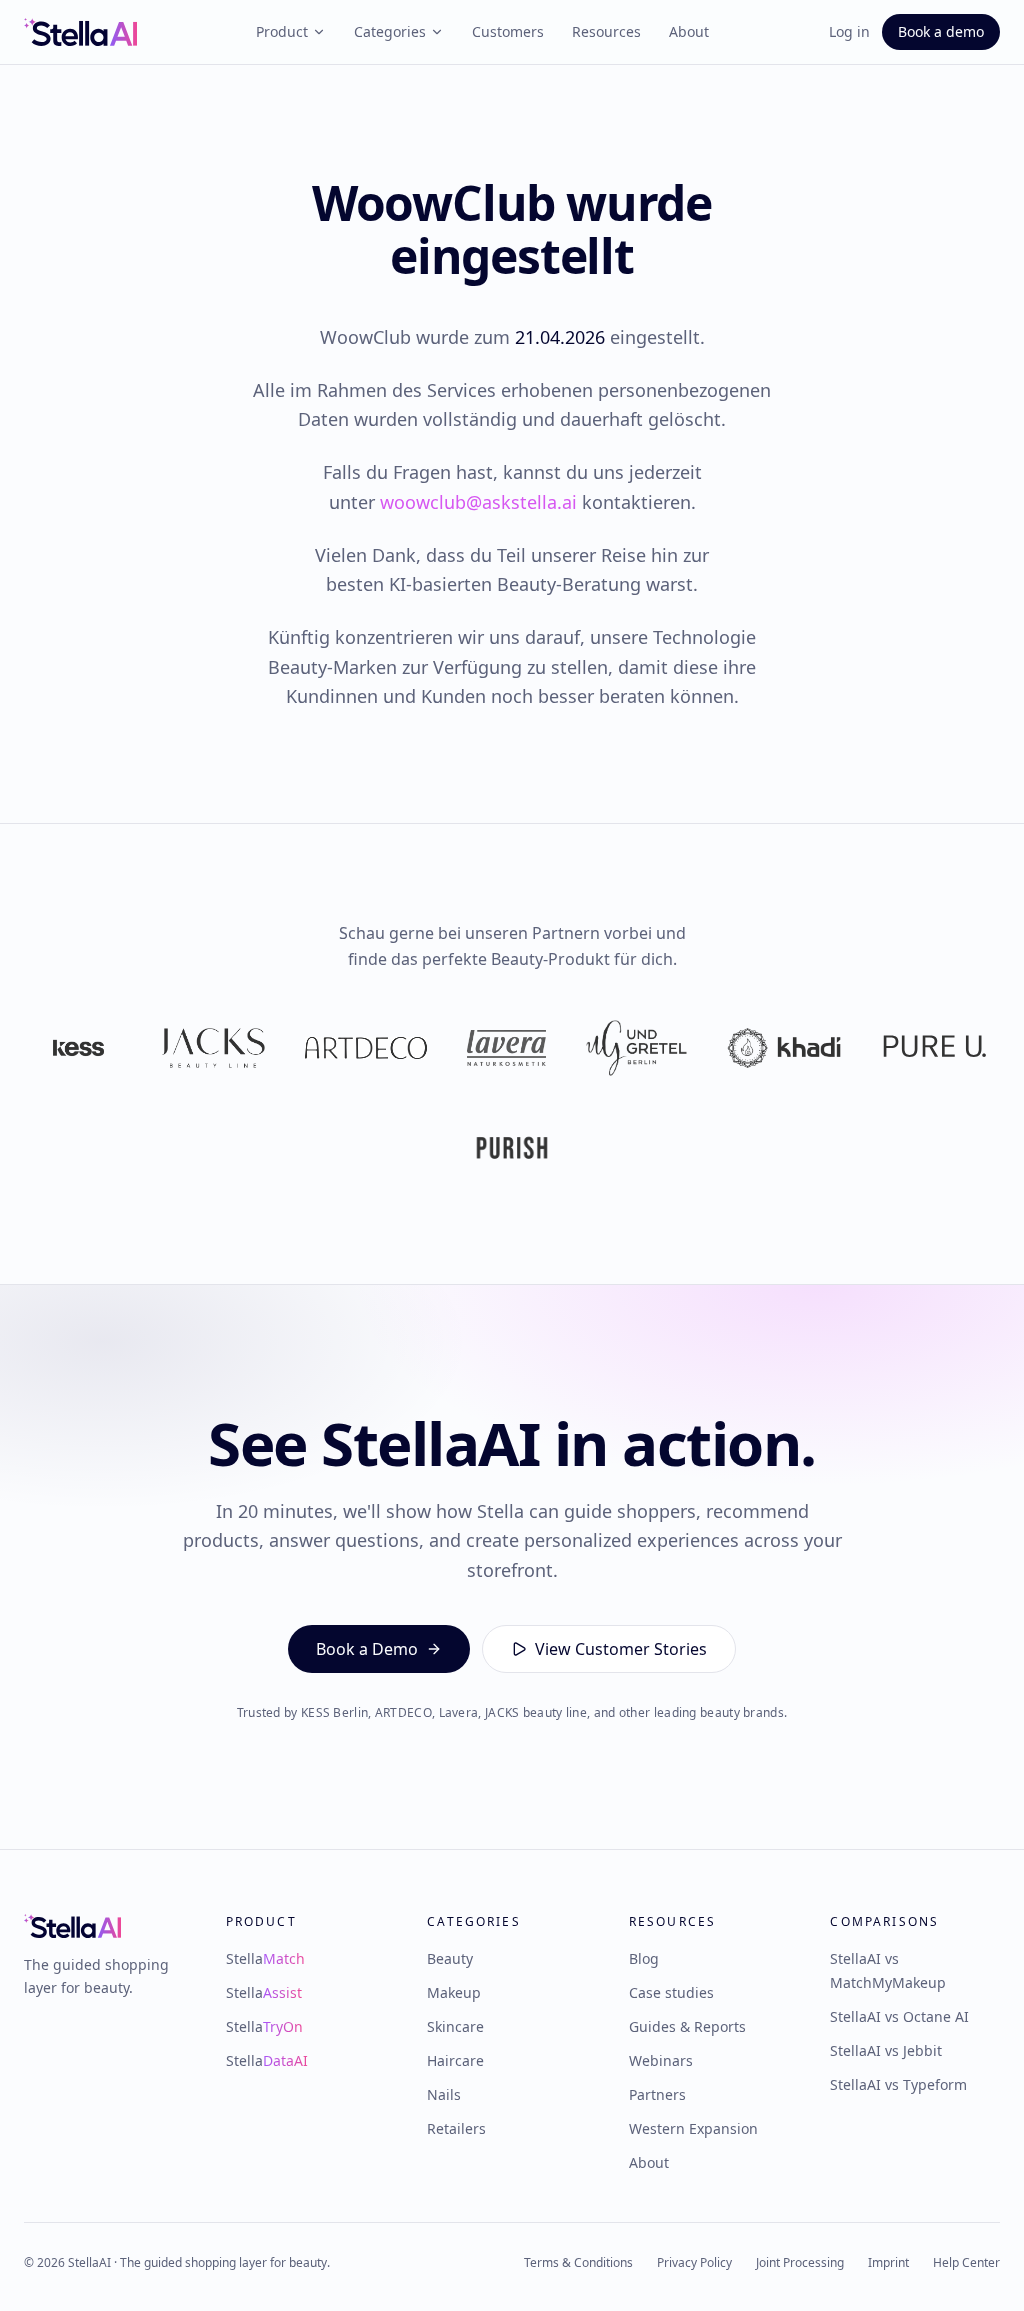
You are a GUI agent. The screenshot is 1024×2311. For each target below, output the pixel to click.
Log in (849, 31)
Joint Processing (800, 2263)
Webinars (661, 2060)
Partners (657, 2094)
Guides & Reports (687, 2026)
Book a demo (941, 31)
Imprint (888, 2263)
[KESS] (78, 1048)
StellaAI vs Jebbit (886, 2050)
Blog (644, 1958)
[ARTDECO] (366, 1048)
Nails (444, 2094)
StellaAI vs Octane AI (899, 2016)
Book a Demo (367, 1649)
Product (282, 31)
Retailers (456, 2128)
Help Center (966, 2263)
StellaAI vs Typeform (898, 2084)
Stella (265, 1958)
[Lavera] (506, 1048)
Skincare (455, 2026)
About (689, 31)
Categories (390, 31)
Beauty (450, 1958)
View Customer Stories (621, 1649)
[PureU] (934, 1048)
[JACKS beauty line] (213, 1048)
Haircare (455, 2060)
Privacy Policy (694, 2263)
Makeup (454, 1992)
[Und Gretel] (636, 1048)
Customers (508, 31)
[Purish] (512, 1148)
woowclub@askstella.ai (478, 502)
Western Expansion (693, 2128)
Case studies (671, 1992)
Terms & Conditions (578, 2263)
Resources (606, 31)
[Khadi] (784, 1048)
